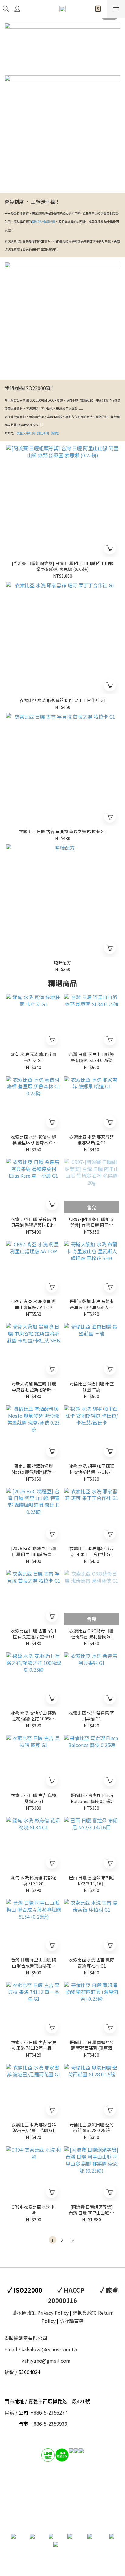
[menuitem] (53, 2240)
